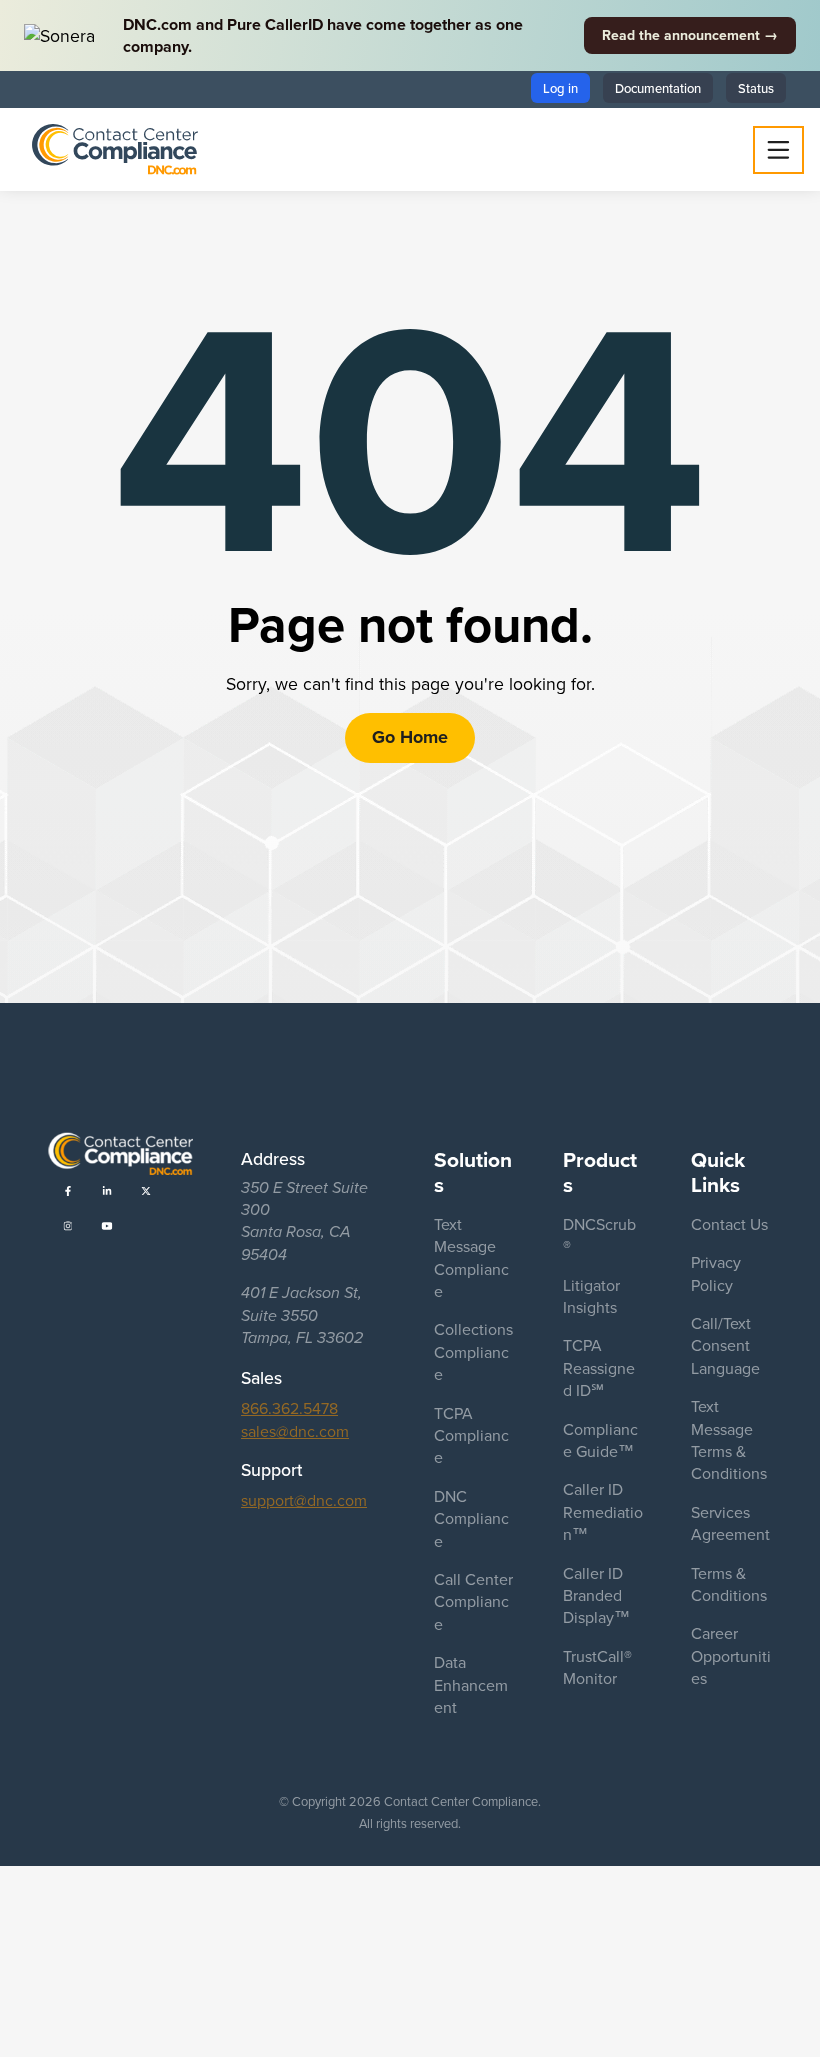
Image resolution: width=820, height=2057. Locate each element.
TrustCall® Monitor (597, 1667)
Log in (560, 88)
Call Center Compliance (473, 1601)
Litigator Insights (591, 1296)
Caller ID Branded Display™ (596, 1595)
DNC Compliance (471, 1518)
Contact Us (729, 1224)
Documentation (658, 88)
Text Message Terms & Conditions (729, 1439)
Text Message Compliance (471, 1257)
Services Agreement (730, 1523)
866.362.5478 (289, 1408)
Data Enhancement (471, 1684)
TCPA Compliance (471, 1435)
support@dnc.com (304, 1500)
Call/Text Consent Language (725, 1345)
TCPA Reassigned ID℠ (599, 1367)
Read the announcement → (690, 35)
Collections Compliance (473, 1351)
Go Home (410, 737)
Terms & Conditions (729, 1584)
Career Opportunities (731, 1655)
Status (756, 88)
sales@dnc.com (295, 1431)
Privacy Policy (716, 1273)
